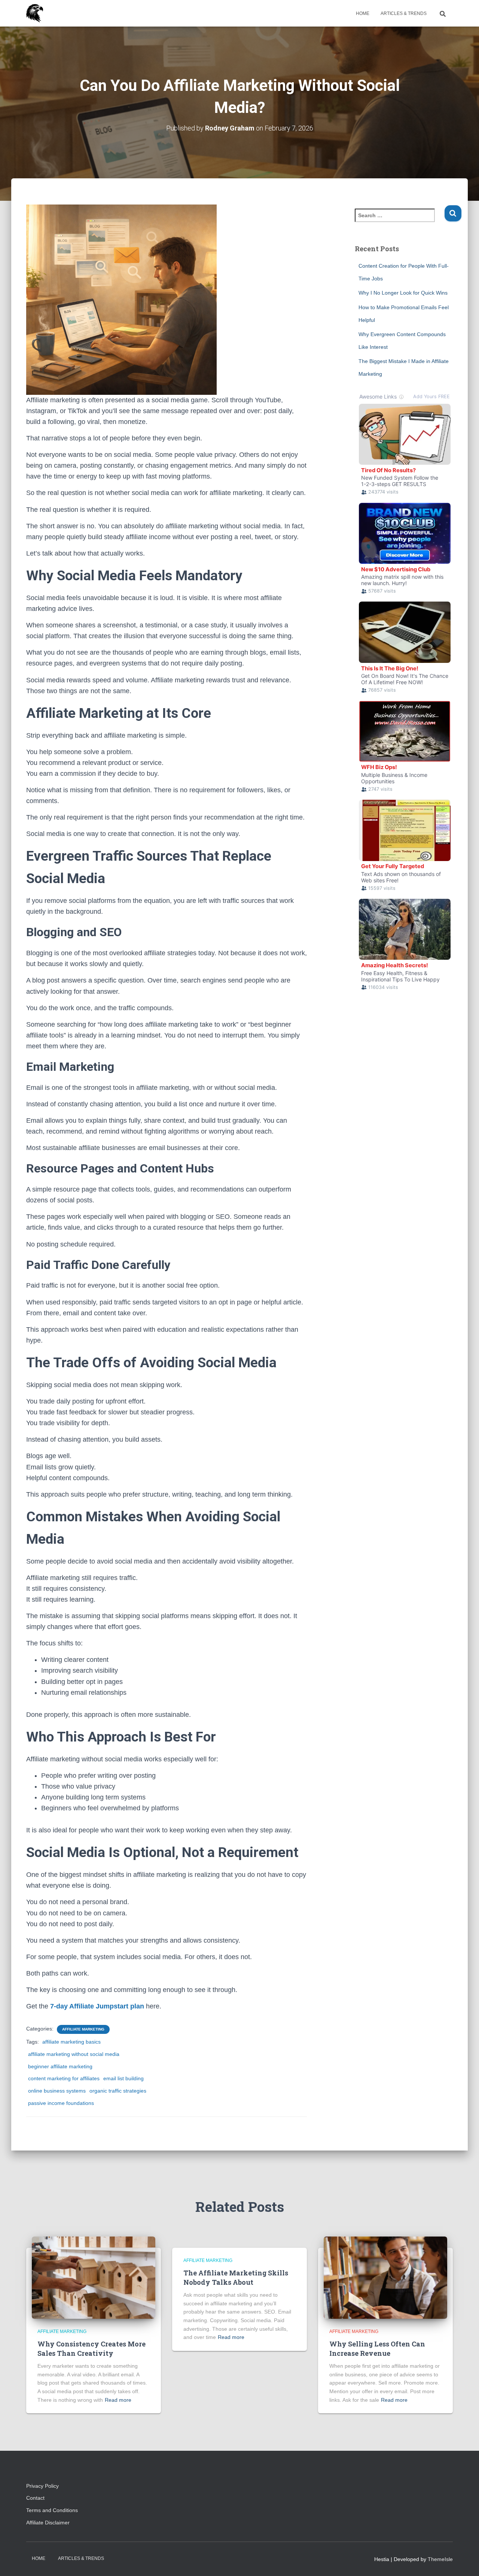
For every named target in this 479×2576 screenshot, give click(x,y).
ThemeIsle (440, 2559)
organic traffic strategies (118, 2091)
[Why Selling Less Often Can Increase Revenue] (385, 2277)
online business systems (57, 2091)
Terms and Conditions (52, 2510)
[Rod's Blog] (35, 13)
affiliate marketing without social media (74, 2054)
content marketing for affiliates (64, 2078)
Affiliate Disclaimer (51, 2523)
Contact (35, 2498)
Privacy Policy (42, 2486)
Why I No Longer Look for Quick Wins (403, 293)
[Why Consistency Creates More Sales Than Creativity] (94, 2277)
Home (363, 13)
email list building (123, 2078)
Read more (118, 2400)
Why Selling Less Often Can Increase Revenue (377, 2348)
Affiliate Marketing (83, 2029)
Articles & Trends (404, 13)
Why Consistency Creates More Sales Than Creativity (91, 2348)
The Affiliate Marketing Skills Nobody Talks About (236, 2277)
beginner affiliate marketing (60, 2066)
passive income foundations (61, 2103)
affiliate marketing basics (71, 2042)
